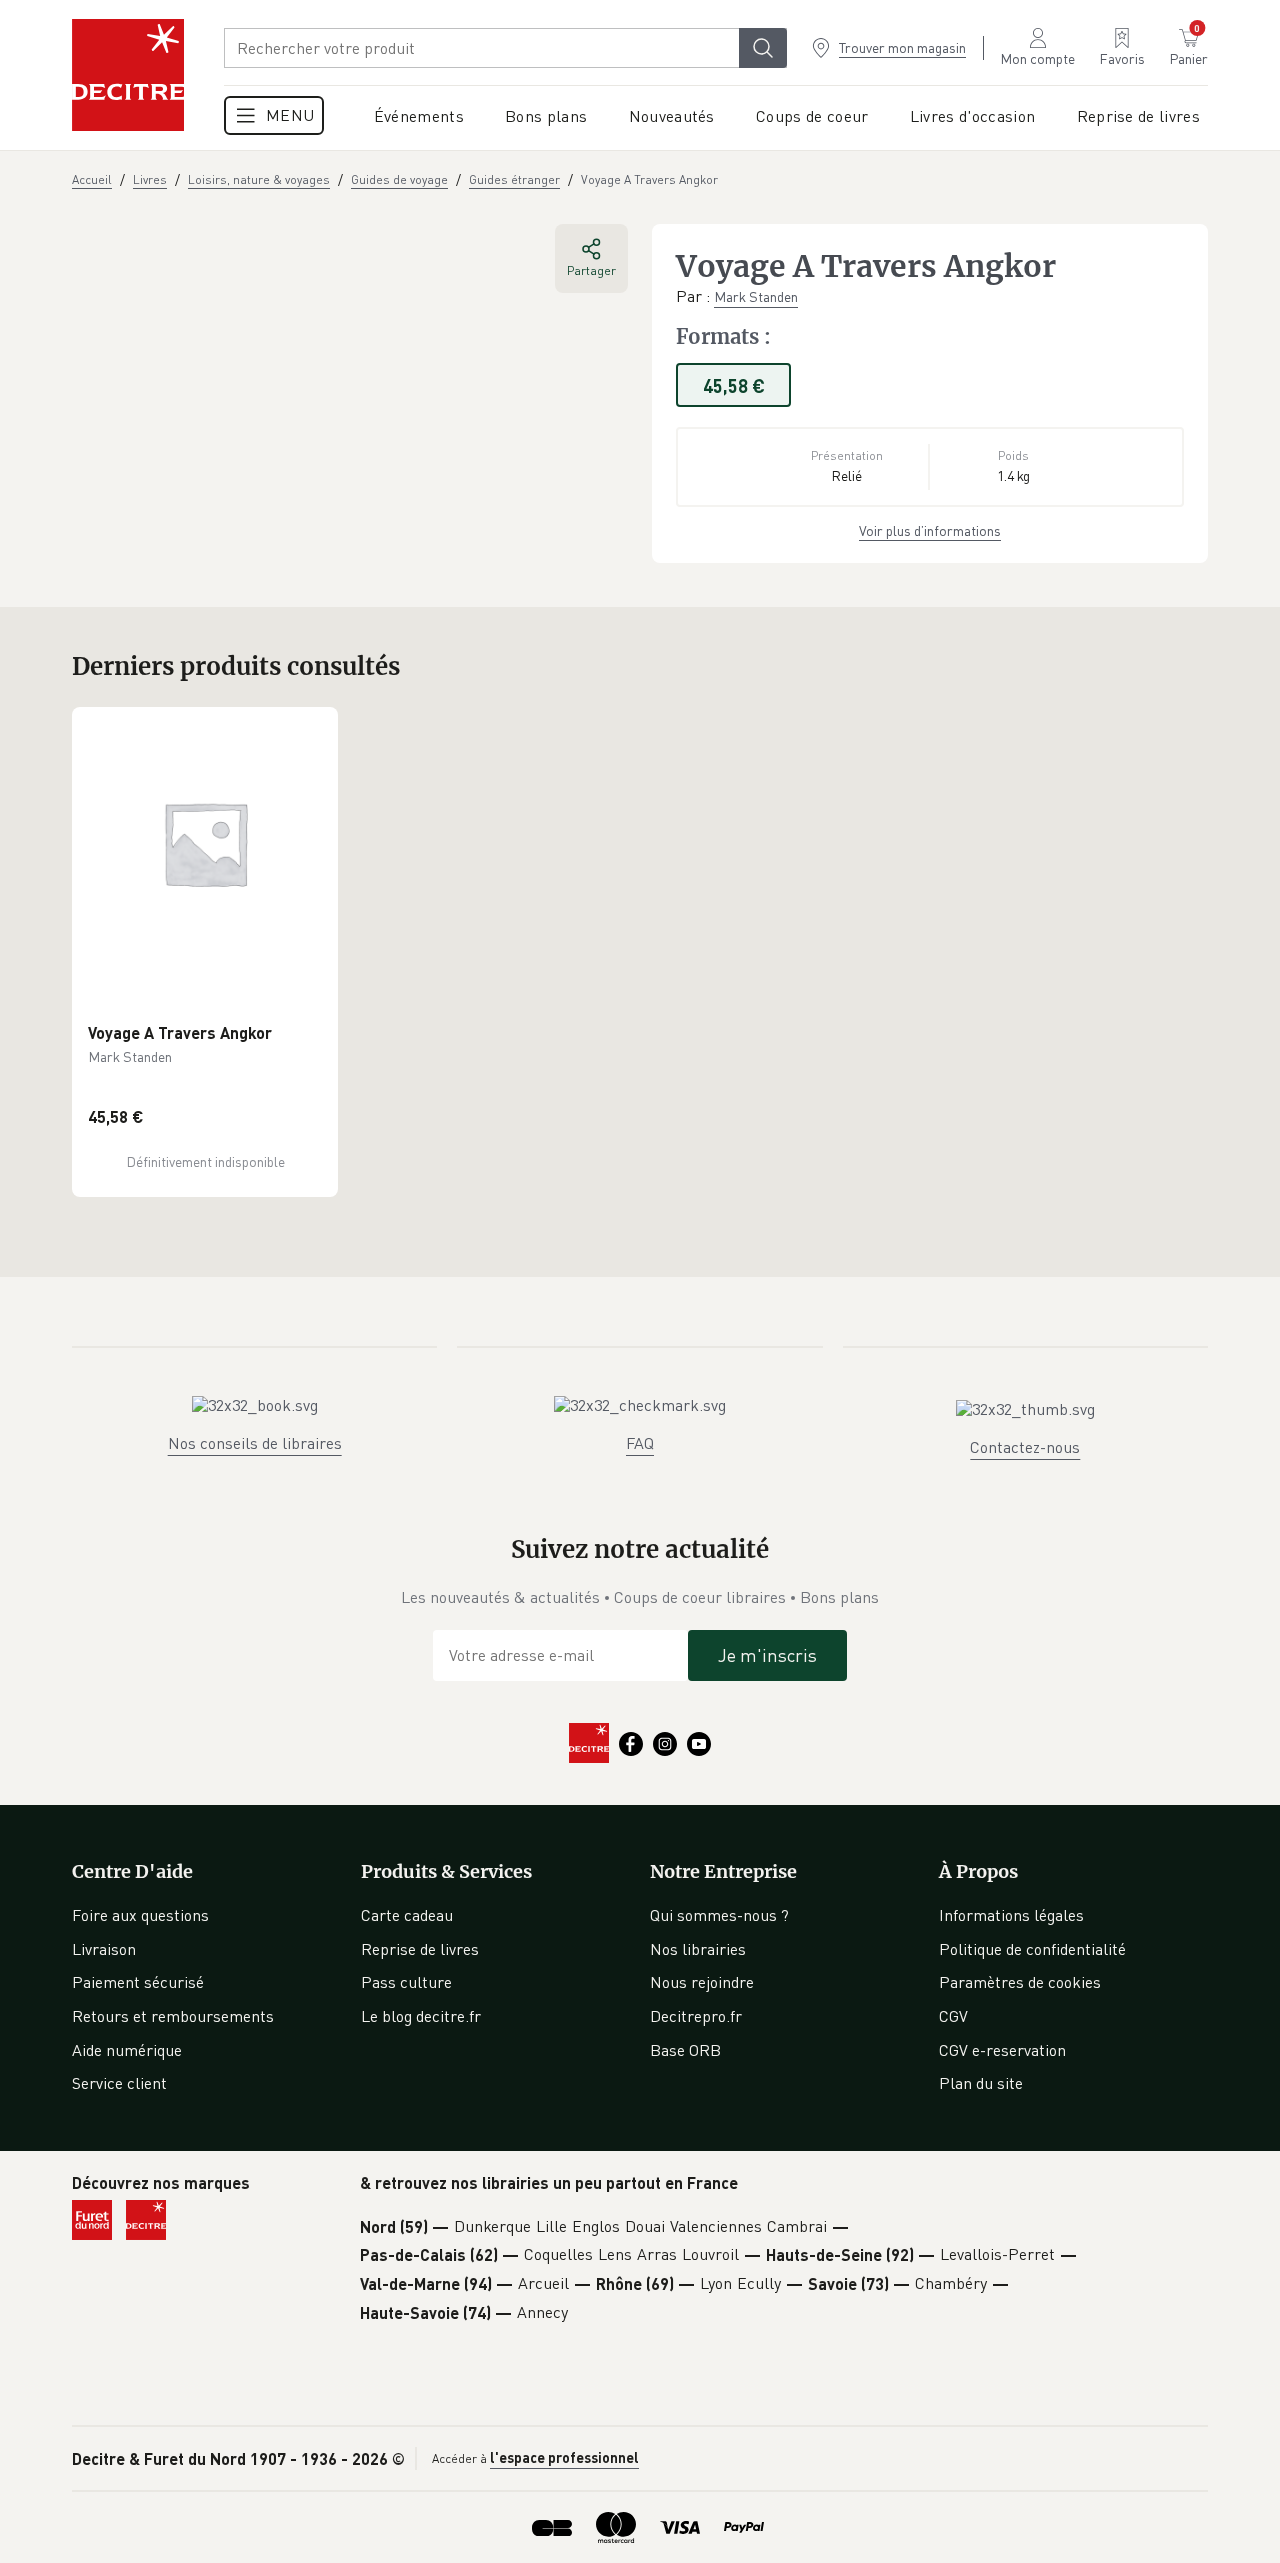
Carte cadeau (407, 1915)
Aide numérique (127, 2050)
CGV (953, 2016)
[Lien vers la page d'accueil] (128, 75)
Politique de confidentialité (1032, 1949)
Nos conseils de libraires (255, 1443)
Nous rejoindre (702, 1982)
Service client (119, 2083)
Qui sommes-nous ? (719, 1915)
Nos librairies (698, 1949)
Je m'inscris (767, 1655)
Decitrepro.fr (696, 2016)
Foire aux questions (140, 1915)
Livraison (104, 1949)
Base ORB (685, 2050)
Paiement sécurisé (138, 1982)
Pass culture (406, 1982)
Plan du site (981, 2083)
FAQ (640, 1443)
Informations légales (1011, 1915)
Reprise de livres (420, 1949)
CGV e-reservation (1002, 2050)
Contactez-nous (1025, 1447)
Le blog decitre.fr (421, 2016)
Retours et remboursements (173, 2016)
